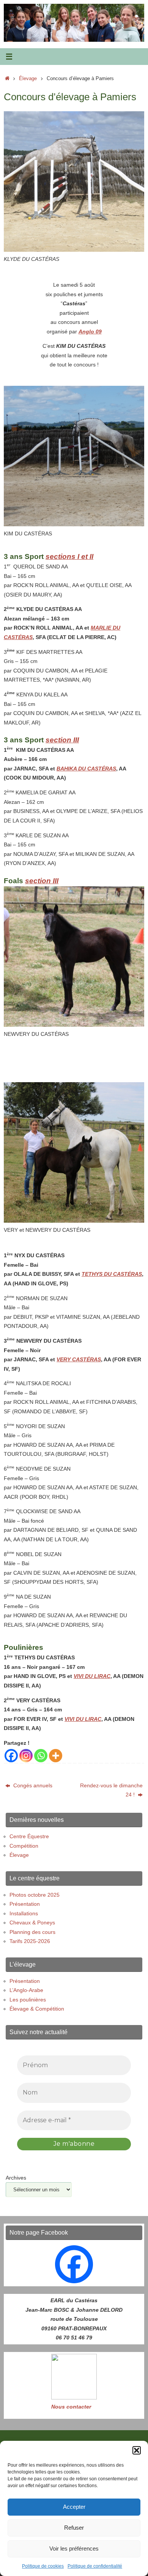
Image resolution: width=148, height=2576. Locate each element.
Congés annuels (32, 1785)
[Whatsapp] (41, 1756)
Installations (24, 1913)
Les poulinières (28, 2000)
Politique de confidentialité (95, 2566)
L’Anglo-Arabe (26, 1990)
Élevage (28, 78)
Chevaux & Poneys (32, 1923)
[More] (56, 1756)
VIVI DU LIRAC (92, 1676)
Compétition (24, 1846)
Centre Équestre (29, 1836)
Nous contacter (71, 2407)
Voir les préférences (74, 2548)
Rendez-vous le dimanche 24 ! (111, 1790)
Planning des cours (32, 1932)
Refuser (74, 2528)
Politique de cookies (43, 2566)
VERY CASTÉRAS (79, 1359)
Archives (16, 2178)
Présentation (25, 1904)
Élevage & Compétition (37, 2009)
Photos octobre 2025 (35, 1895)
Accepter (74, 2507)
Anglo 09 (90, 331)
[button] (137, 2450)
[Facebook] (11, 1756)
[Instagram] (26, 1756)
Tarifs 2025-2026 (30, 1941)
